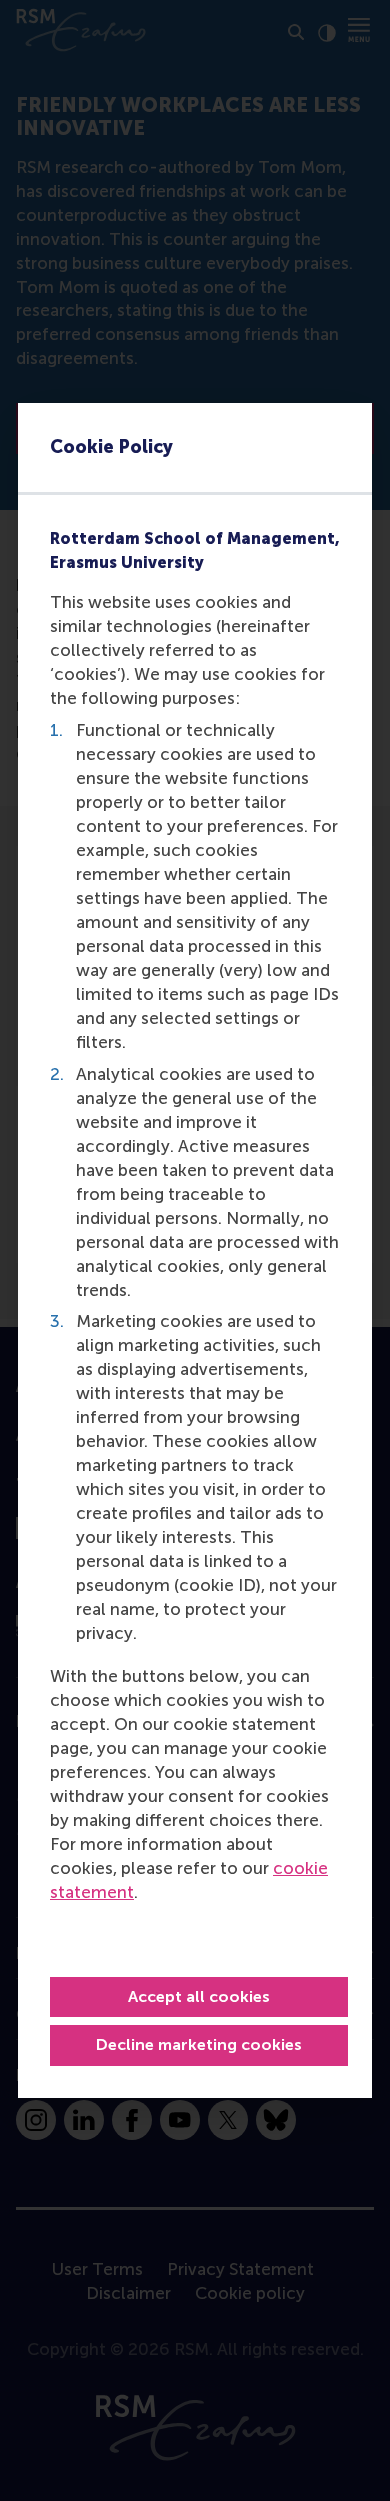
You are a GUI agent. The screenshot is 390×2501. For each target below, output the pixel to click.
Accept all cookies (199, 1996)
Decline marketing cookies (199, 2044)
